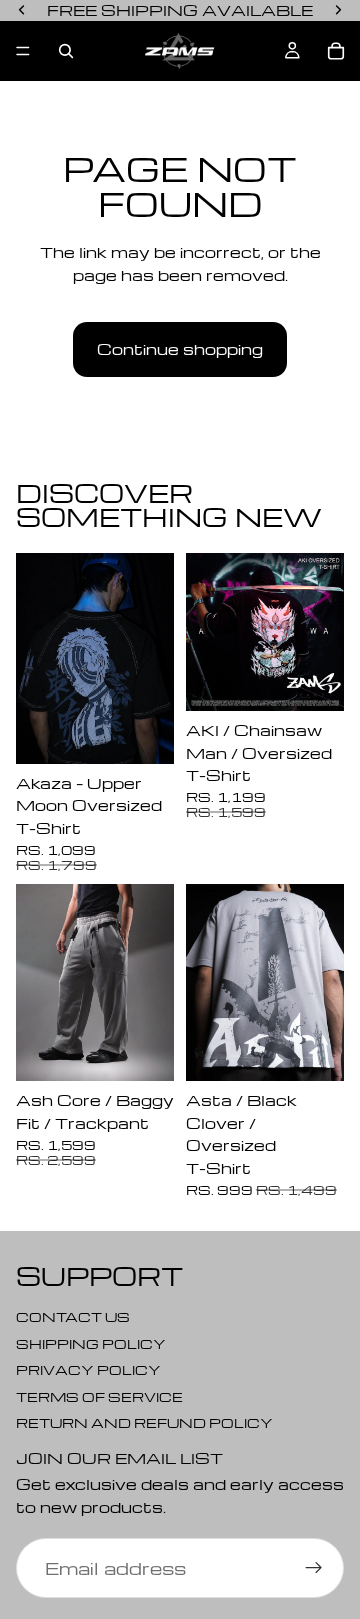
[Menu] (23, 51)
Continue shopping (180, 349)
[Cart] (336, 51)
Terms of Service (99, 1396)
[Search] (66, 51)
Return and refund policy (144, 1422)
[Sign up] (314, 1568)
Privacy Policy (88, 1369)
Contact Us (73, 1316)
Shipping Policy (91, 1343)
